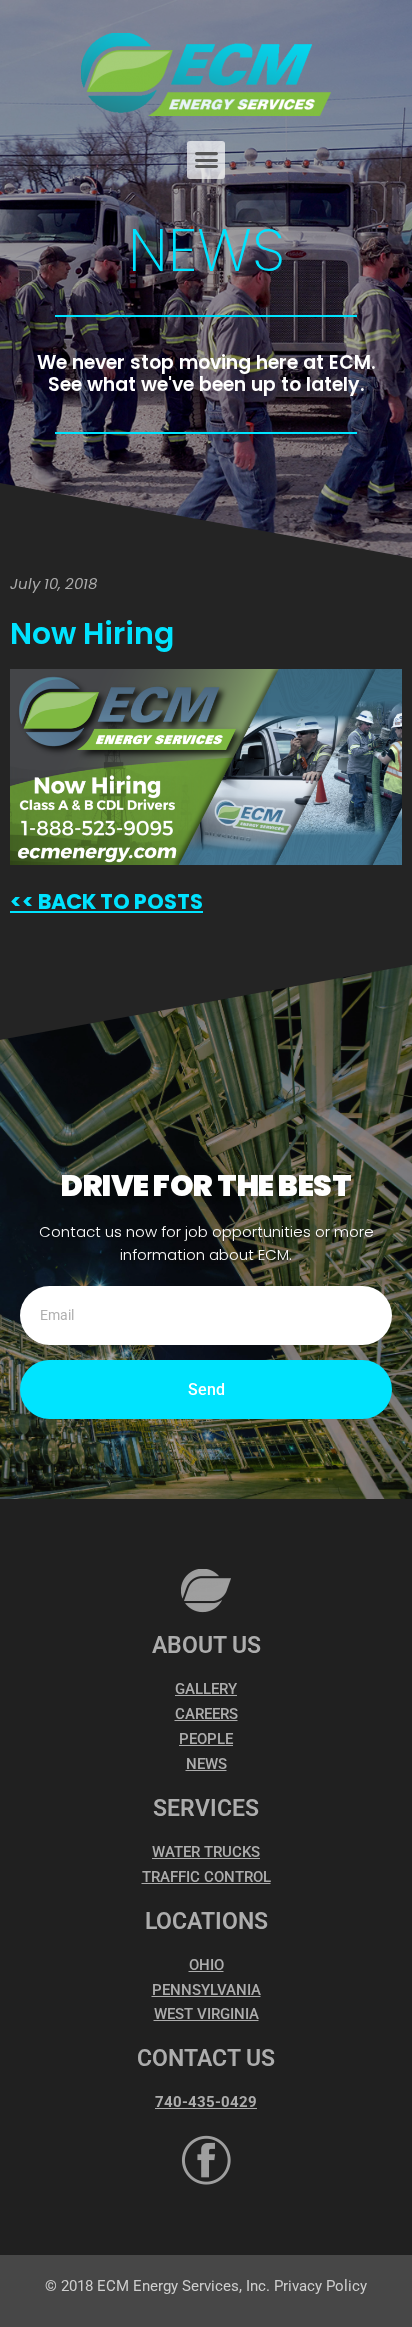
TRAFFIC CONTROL (206, 1877)
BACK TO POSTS (118, 901)
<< (22, 901)
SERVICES (206, 1808)
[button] (206, 160)
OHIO (206, 1965)
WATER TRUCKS (206, 1852)
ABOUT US (206, 1645)
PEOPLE (206, 1739)
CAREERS (206, 1714)
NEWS (206, 1764)
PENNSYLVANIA (206, 1990)
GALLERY (206, 1689)
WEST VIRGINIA (206, 2014)
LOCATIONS (206, 1921)
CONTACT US (206, 2058)
